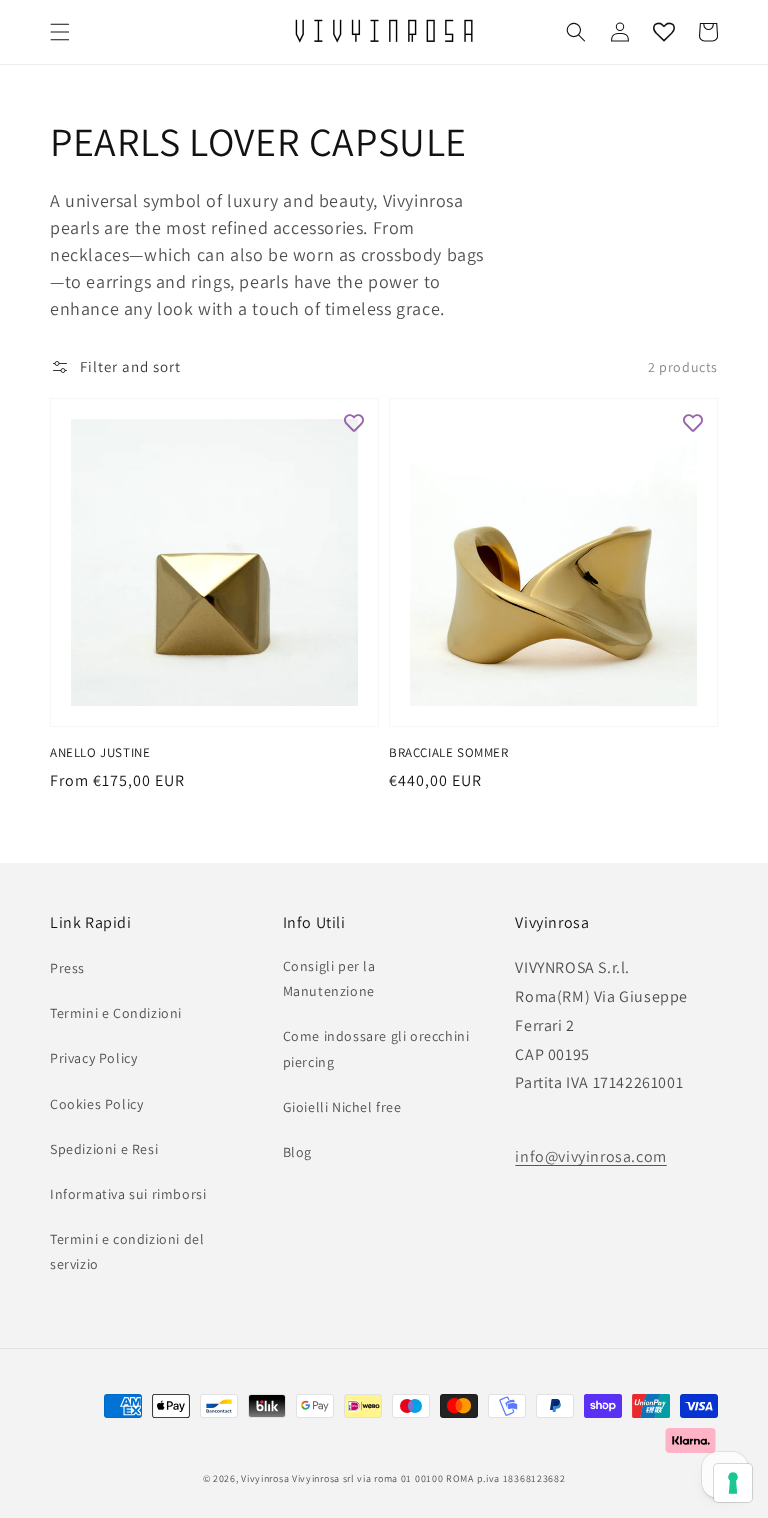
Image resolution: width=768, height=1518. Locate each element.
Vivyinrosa (265, 1478)
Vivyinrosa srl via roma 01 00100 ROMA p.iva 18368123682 (429, 1478)
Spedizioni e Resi (104, 1149)
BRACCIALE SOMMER (449, 752)
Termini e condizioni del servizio (127, 1251)
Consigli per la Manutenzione (329, 978)
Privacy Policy (93, 1058)
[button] (60, 32)
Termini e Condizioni (116, 1013)
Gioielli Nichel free (342, 1107)
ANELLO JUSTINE (100, 752)
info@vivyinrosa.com (590, 1156)
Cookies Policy (96, 1104)
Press (67, 968)
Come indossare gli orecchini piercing (376, 1048)
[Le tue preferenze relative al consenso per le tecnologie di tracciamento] (733, 1483)
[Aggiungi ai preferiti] (354, 423)
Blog (297, 1152)
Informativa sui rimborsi (128, 1194)
